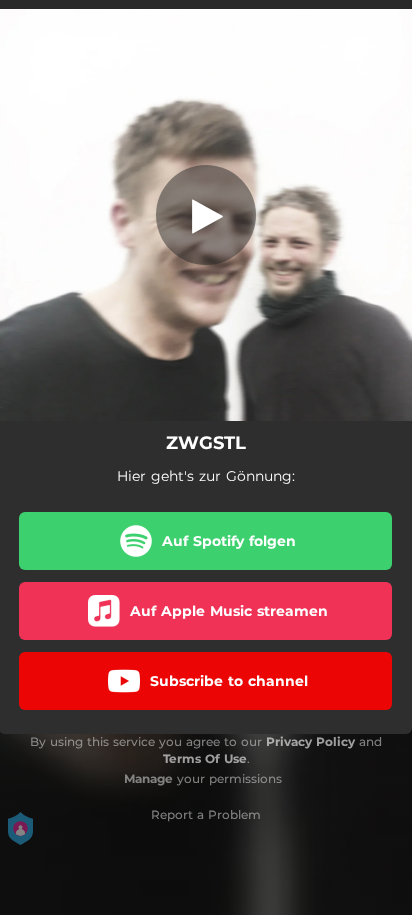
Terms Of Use (205, 758)
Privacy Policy (310, 741)
